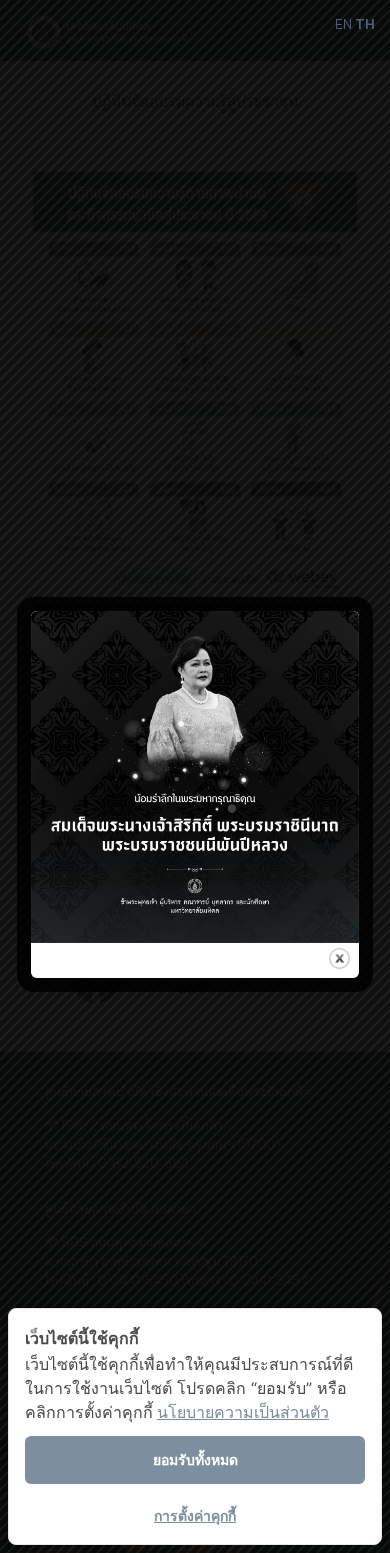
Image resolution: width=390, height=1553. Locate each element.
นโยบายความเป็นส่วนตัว (243, 1412)
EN (343, 24)
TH (365, 24)
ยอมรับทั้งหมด (195, 1459)
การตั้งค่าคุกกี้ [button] (195, 1515)
